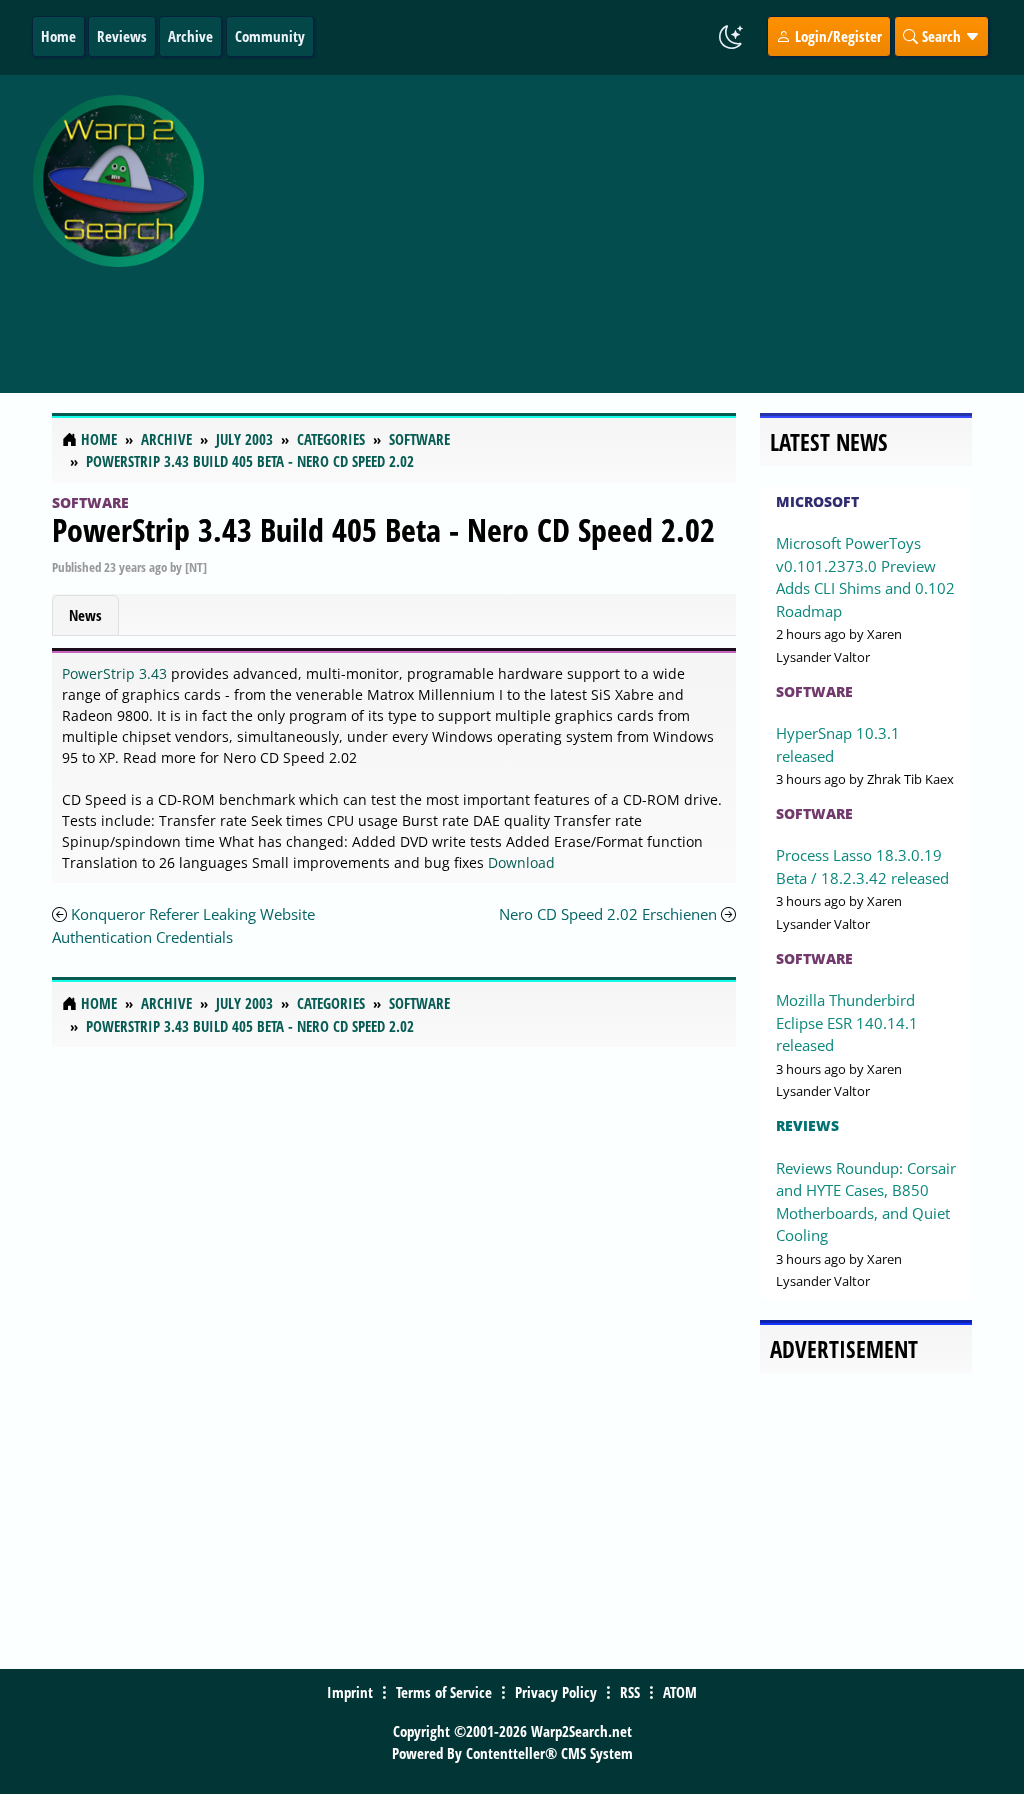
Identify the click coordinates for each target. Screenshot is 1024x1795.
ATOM (680, 1692)
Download (521, 862)
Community (270, 36)
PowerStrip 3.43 (114, 673)
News (85, 615)
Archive (190, 36)
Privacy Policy (556, 1692)
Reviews (122, 36)
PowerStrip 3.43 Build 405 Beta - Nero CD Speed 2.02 (383, 529)
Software (90, 502)
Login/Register (836, 36)
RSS (630, 1692)
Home (58, 36)
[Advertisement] (618, 223)
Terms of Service (444, 1692)
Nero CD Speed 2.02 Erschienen (608, 914)
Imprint (350, 1692)
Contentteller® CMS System (549, 1753)
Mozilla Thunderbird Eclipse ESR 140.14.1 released (847, 1022)
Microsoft (817, 501)
